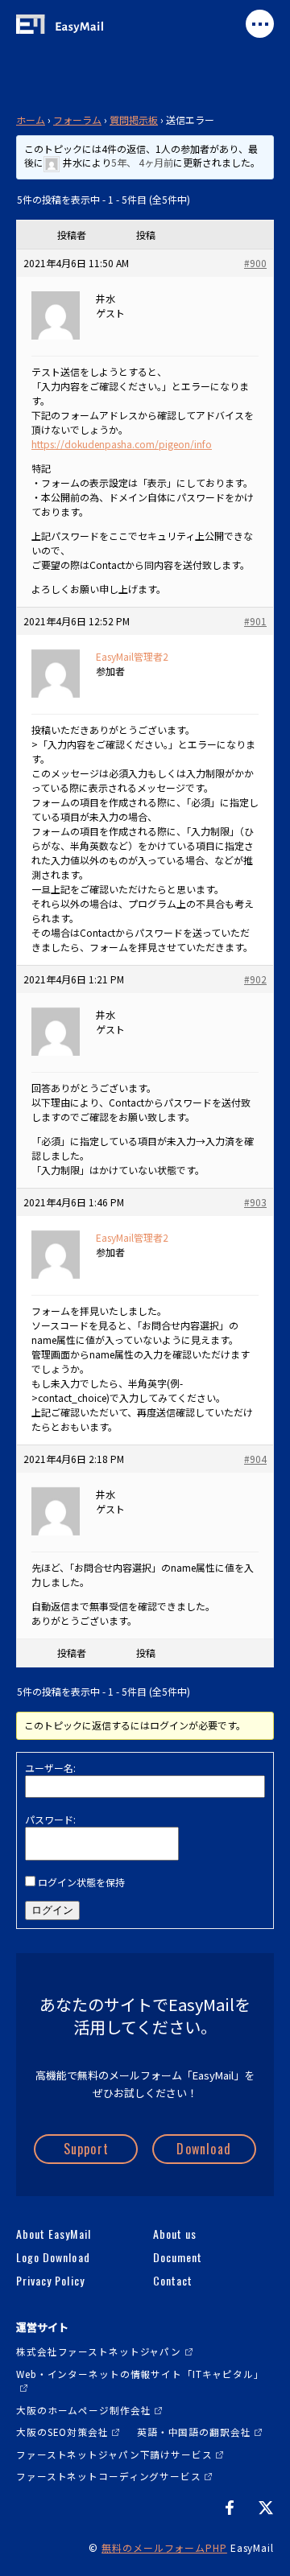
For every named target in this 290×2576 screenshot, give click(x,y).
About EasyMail (54, 2234)
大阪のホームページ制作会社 (83, 2410)
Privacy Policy (50, 2281)
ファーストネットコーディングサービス (109, 2476)
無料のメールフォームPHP (164, 2547)
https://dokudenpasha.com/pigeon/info (122, 444)
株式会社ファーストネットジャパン (99, 2351)
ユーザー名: (50, 1768)
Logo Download (53, 2257)
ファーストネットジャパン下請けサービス (114, 2454)
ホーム (31, 120)
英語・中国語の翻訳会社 (194, 2432)
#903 (255, 1202)
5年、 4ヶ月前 (142, 162)
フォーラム (77, 120)
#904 (255, 1459)
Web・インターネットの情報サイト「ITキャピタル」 (140, 2374)
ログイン (52, 1910)
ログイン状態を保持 (81, 1882)
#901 (255, 621)
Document (178, 2257)
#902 (255, 979)
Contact (173, 2281)
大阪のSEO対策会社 (62, 2432)
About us (175, 2234)
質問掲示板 (134, 120)
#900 (255, 263)
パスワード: (50, 1819)
